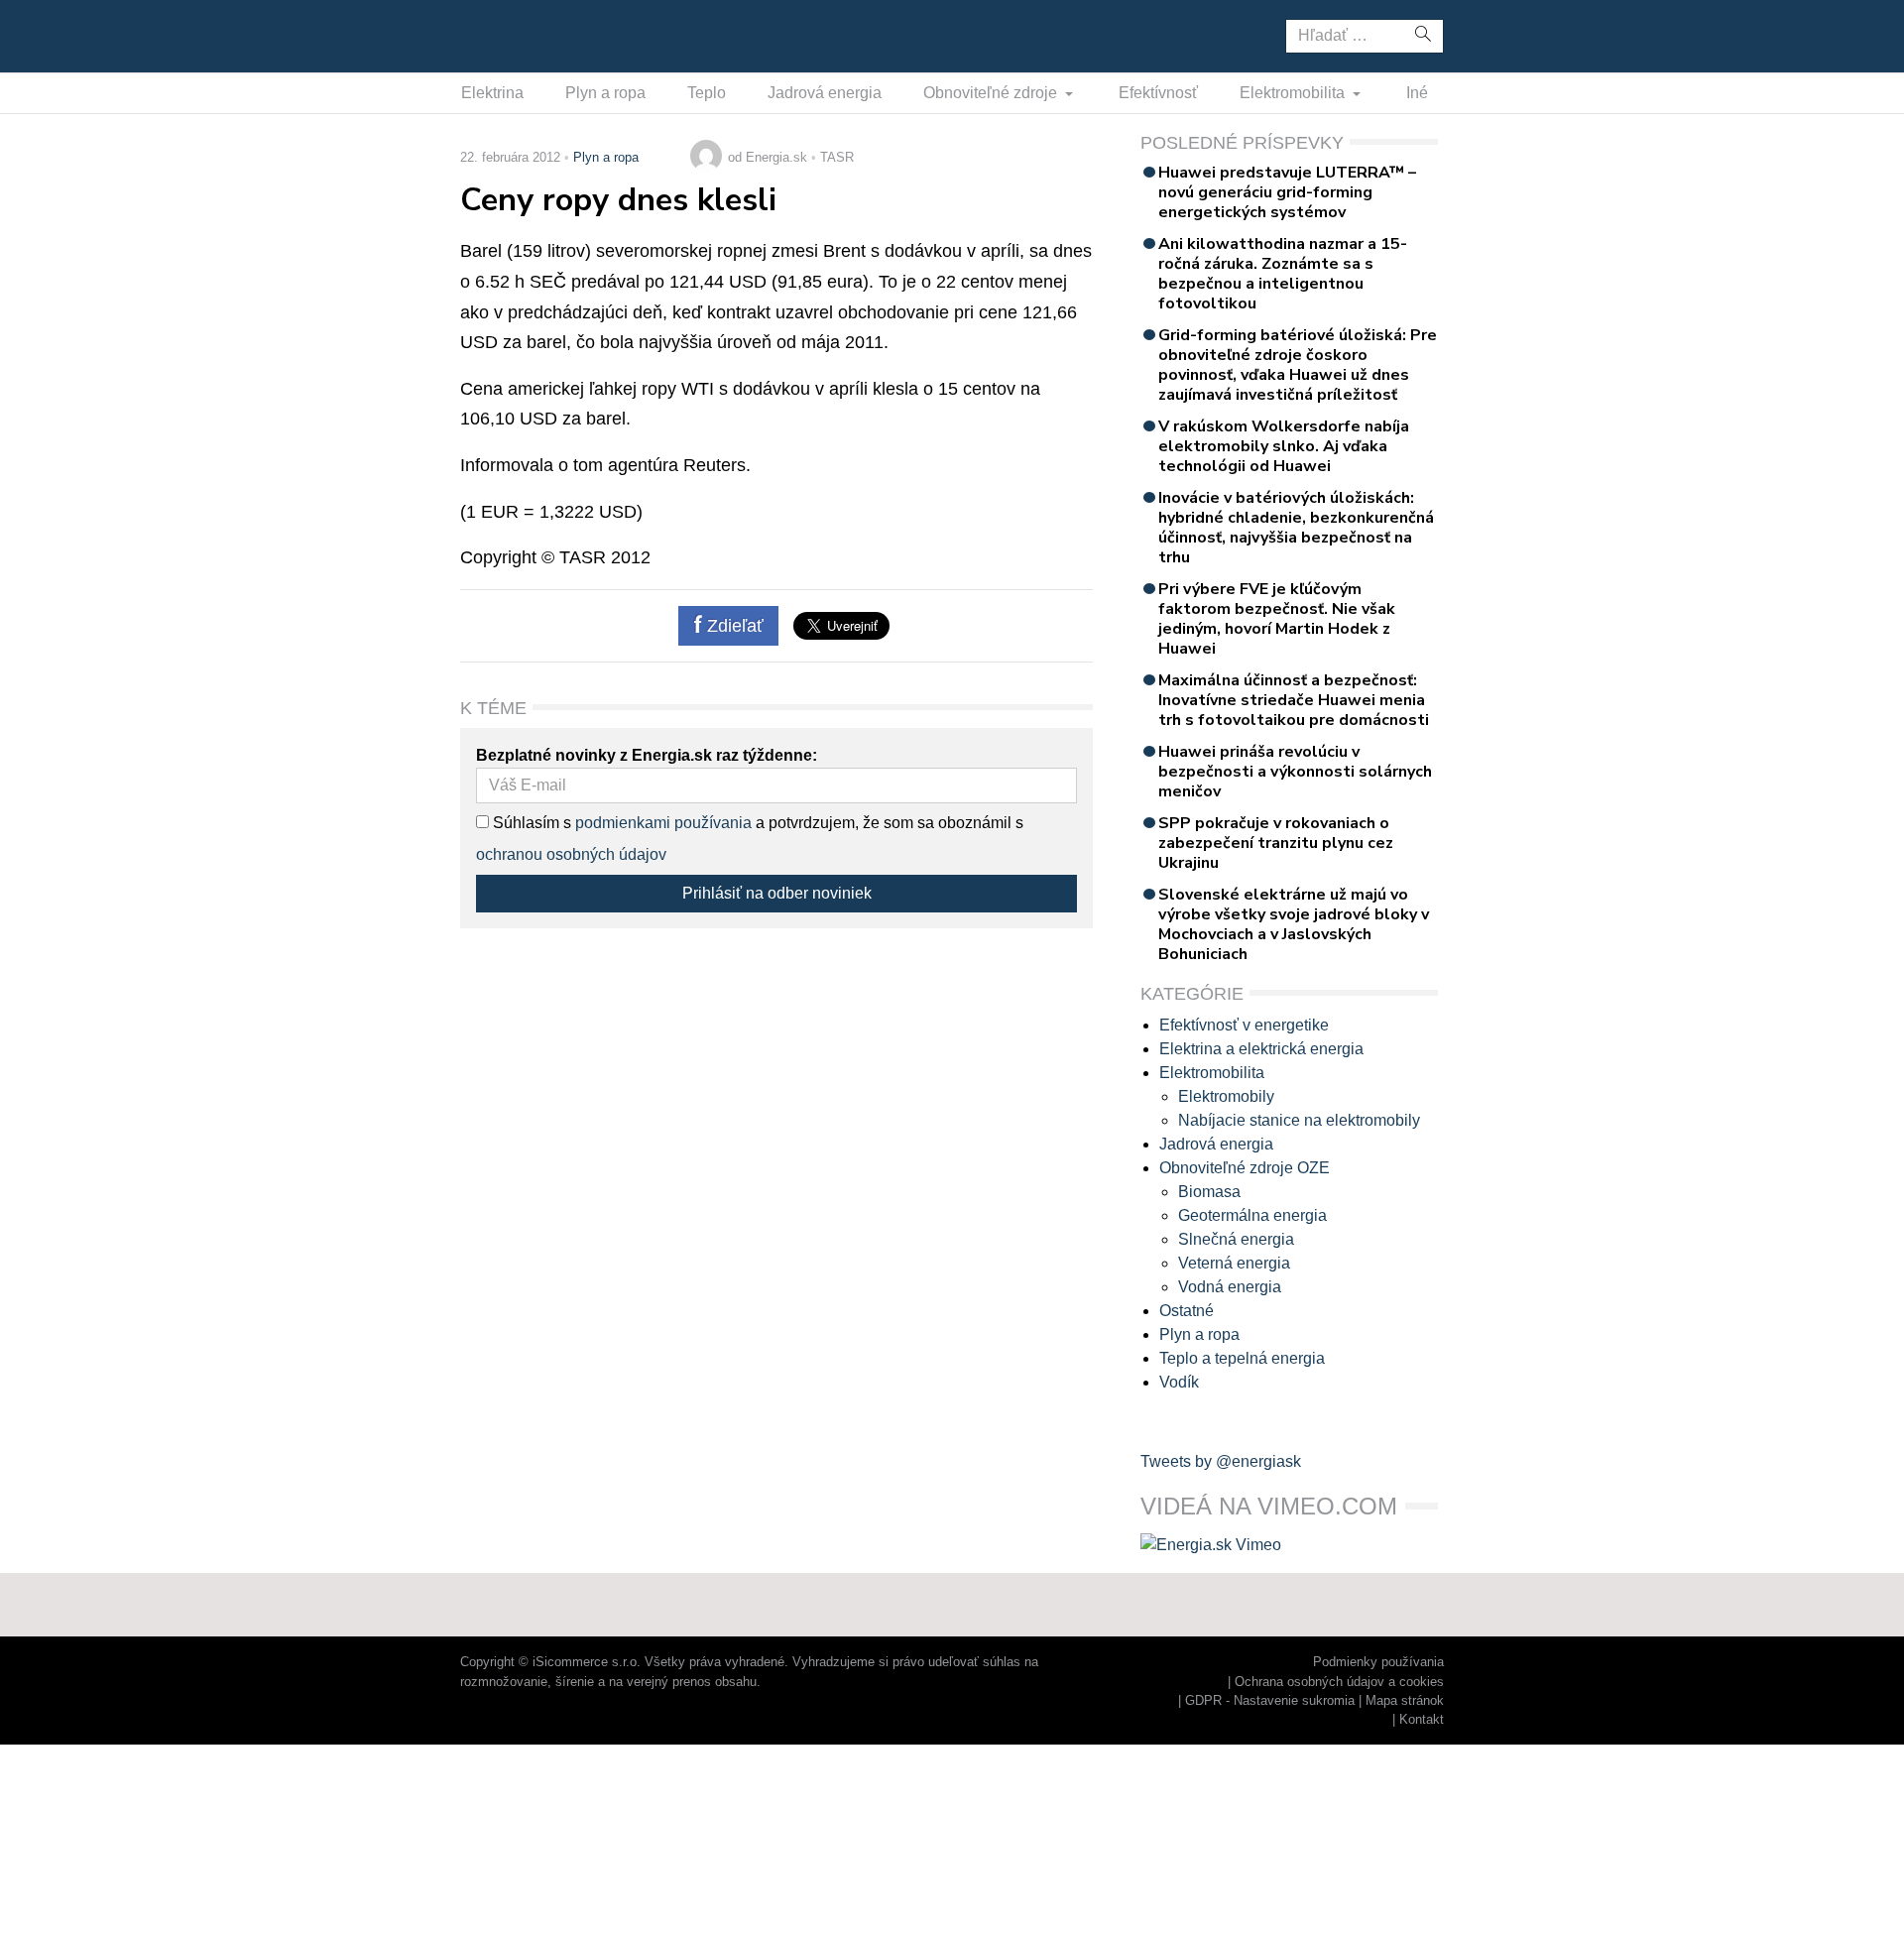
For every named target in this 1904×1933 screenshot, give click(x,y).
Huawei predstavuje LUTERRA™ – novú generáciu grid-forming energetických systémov (1287, 192)
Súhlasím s (530, 823)
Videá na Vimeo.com (1269, 1506)
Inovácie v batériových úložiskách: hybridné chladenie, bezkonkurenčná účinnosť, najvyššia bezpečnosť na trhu (1296, 528)
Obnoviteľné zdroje (992, 93)
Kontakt (1422, 1719)
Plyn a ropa (605, 93)
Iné (1417, 93)
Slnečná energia (1236, 1239)
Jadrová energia (825, 93)
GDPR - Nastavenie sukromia (1270, 1700)
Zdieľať (733, 626)
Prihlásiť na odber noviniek (777, 893)
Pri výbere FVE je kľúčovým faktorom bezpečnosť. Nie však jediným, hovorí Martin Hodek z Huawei (1277, 619)
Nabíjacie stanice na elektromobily (1299, 1120)
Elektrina (492, 93)
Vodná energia (1230, 1287)
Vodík (1179, 1382)
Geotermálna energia (1252, 1215)
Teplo (707, 93)
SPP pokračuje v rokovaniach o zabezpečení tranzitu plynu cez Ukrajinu (1276, 843)
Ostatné (1187, 1311)
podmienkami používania (663, 823)
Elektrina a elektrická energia (1261, 1049)
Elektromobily (1226, 1096)
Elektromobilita (1294, 93)
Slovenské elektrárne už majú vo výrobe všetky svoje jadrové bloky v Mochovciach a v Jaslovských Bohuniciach (1294, 924)
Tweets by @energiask (1221, 1461)
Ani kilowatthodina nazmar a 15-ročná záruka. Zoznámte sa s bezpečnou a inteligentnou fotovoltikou (1283, 274)
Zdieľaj (522, 35)
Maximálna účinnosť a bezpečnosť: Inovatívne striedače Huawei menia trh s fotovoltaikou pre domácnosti (1294, 700)
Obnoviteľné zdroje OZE (1245, 1168)
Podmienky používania (1378, 1662)
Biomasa (1209, 1192)
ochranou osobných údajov (571, 854)
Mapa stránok (1405, 1700)
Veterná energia (1234, 1263)
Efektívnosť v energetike (1244, 1025)
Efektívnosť (1158, 93)
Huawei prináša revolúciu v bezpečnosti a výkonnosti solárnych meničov (1295, 772)
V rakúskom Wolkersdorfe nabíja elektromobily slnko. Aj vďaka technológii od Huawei (1284, 446)
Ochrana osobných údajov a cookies (1339, 1682)
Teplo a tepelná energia (1242, 1358)
